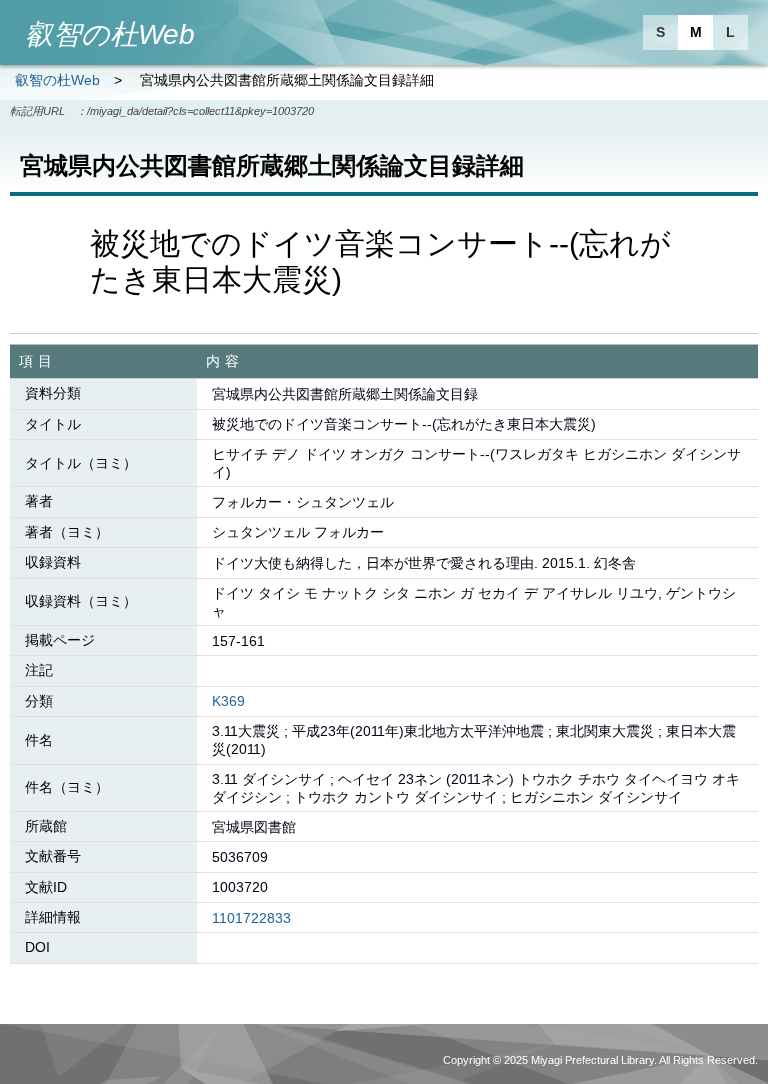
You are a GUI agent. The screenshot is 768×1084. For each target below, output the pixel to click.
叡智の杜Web (57, 80)
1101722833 (251, 918)
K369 (228, 701)
